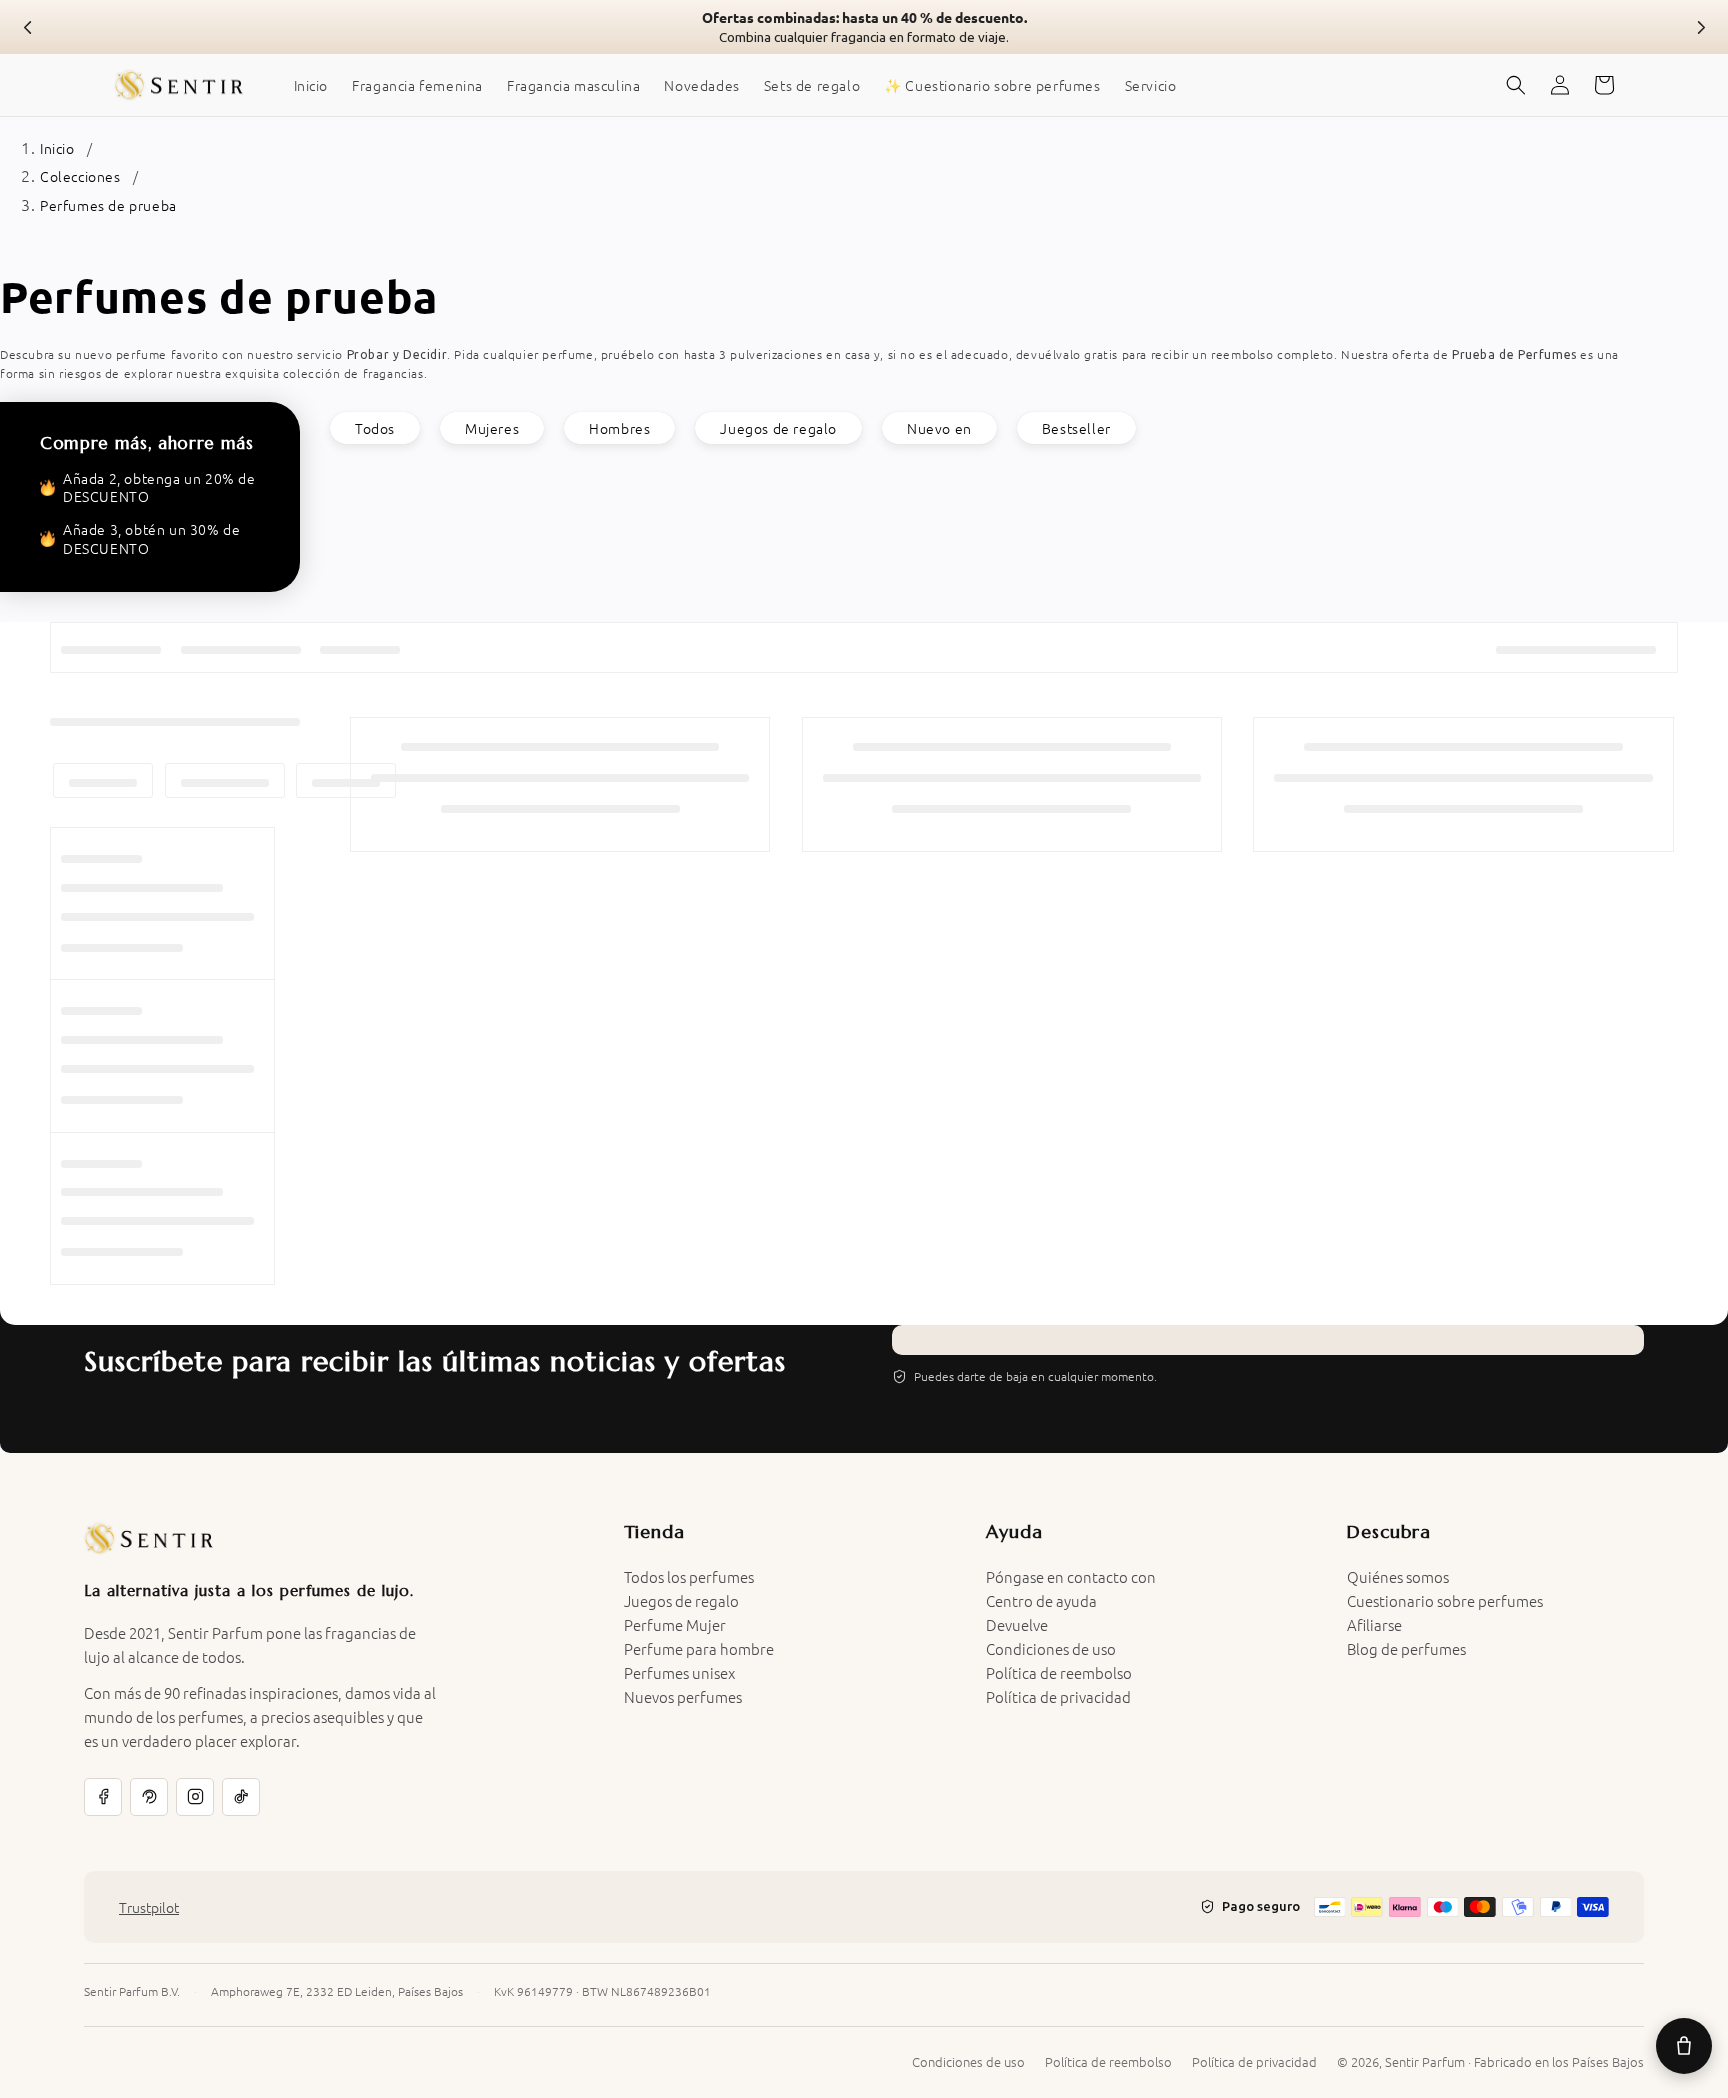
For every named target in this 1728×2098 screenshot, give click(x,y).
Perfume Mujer (675, 1624)
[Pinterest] (149, 1797)
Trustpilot (149, 1907)
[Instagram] (195, 1797)
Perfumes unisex (679, 1672)
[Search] (1516, 85)
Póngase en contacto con (1071, 1576)
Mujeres (492, 428)
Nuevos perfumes (683, 1696)
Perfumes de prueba (108, 205)
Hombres (619, 428)
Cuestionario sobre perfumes (1445, 1600)
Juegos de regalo (778, 428)
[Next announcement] (1700, 27)
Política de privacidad (1058, 1696)
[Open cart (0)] (1684, 2046)
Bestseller (1076, 428)
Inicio (57, 148)
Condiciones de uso (1051, 1648)
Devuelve (1017, 1624)
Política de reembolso (1059, 1672)
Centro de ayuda (1041, 1600)
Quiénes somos (1398, 1576)
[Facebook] (103, 1797)
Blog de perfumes (1406, 1648)
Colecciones (80, 176)
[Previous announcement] (28, 27)
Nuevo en (939, 428)
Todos (375, 428)
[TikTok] (241, 1797)
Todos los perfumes (689, 1576)
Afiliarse (1374, 1624)
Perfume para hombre (699, 1648)
